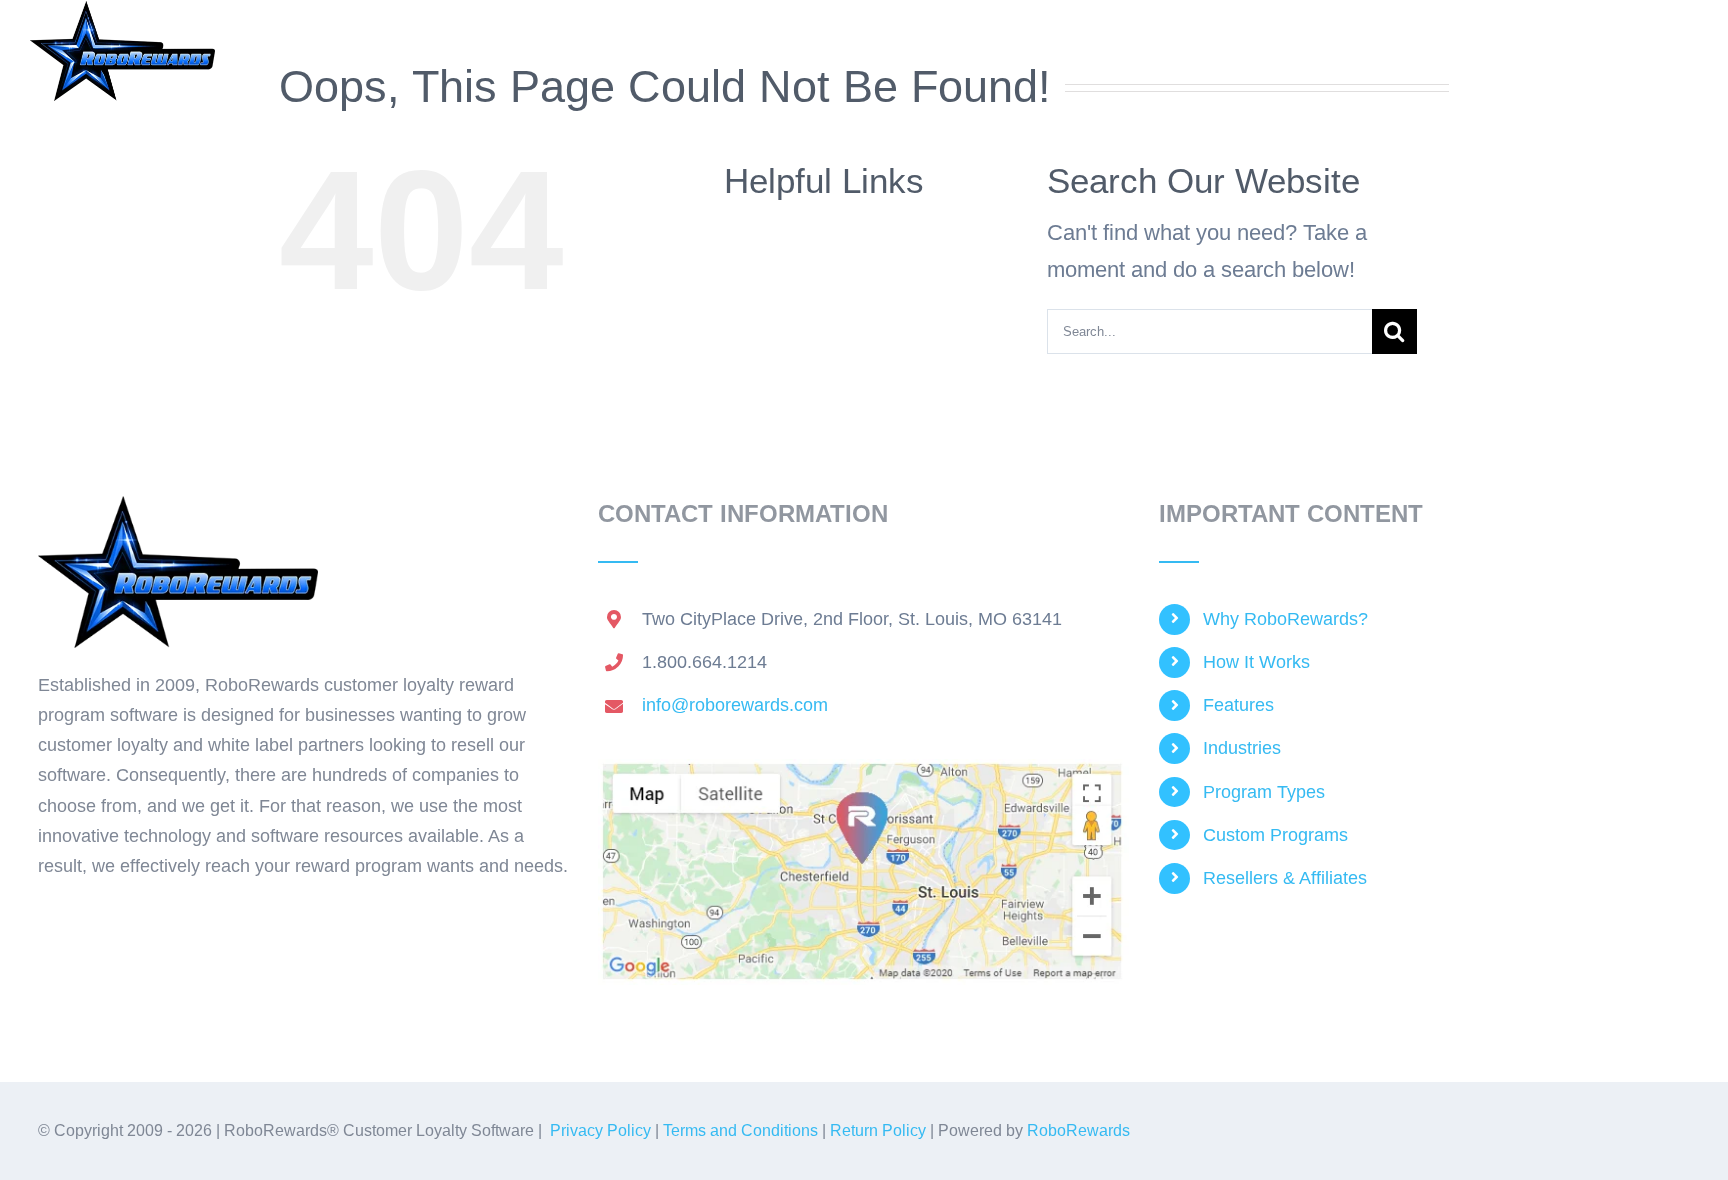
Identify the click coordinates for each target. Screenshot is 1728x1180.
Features (1238, 705)
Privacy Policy (600, 1130)
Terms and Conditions (740, 1130)
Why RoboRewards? (1285, 619)
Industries (1242, 748)
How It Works (1256, 662)
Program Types (1264, 792)
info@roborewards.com (735, 705)
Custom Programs (1275, 835)
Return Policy (878, 1130)
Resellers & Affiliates (1285, 878)
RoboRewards (1078, 1130)
